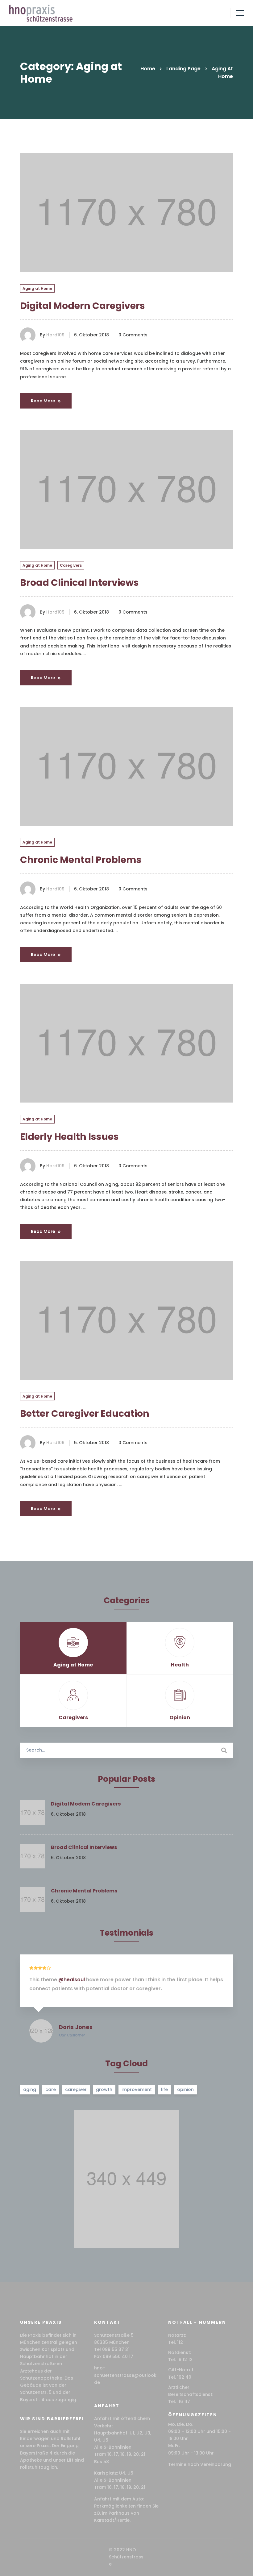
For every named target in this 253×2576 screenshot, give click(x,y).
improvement (137, 2089)
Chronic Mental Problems (81, 860)
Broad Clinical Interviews (79, 583)
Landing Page (183, 69)
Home (148, 69)
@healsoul (72, 1980)
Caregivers (71, 565)
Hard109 (55, 335)
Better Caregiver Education (85, 1413)
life (164, 2089)
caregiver (76, 2089)
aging (30, 2089)
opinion (185, 2089)
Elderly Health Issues (69, 1137)
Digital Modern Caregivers (83, 306)
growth (104, 2089)
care (51, 2089)
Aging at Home (37, 288)
